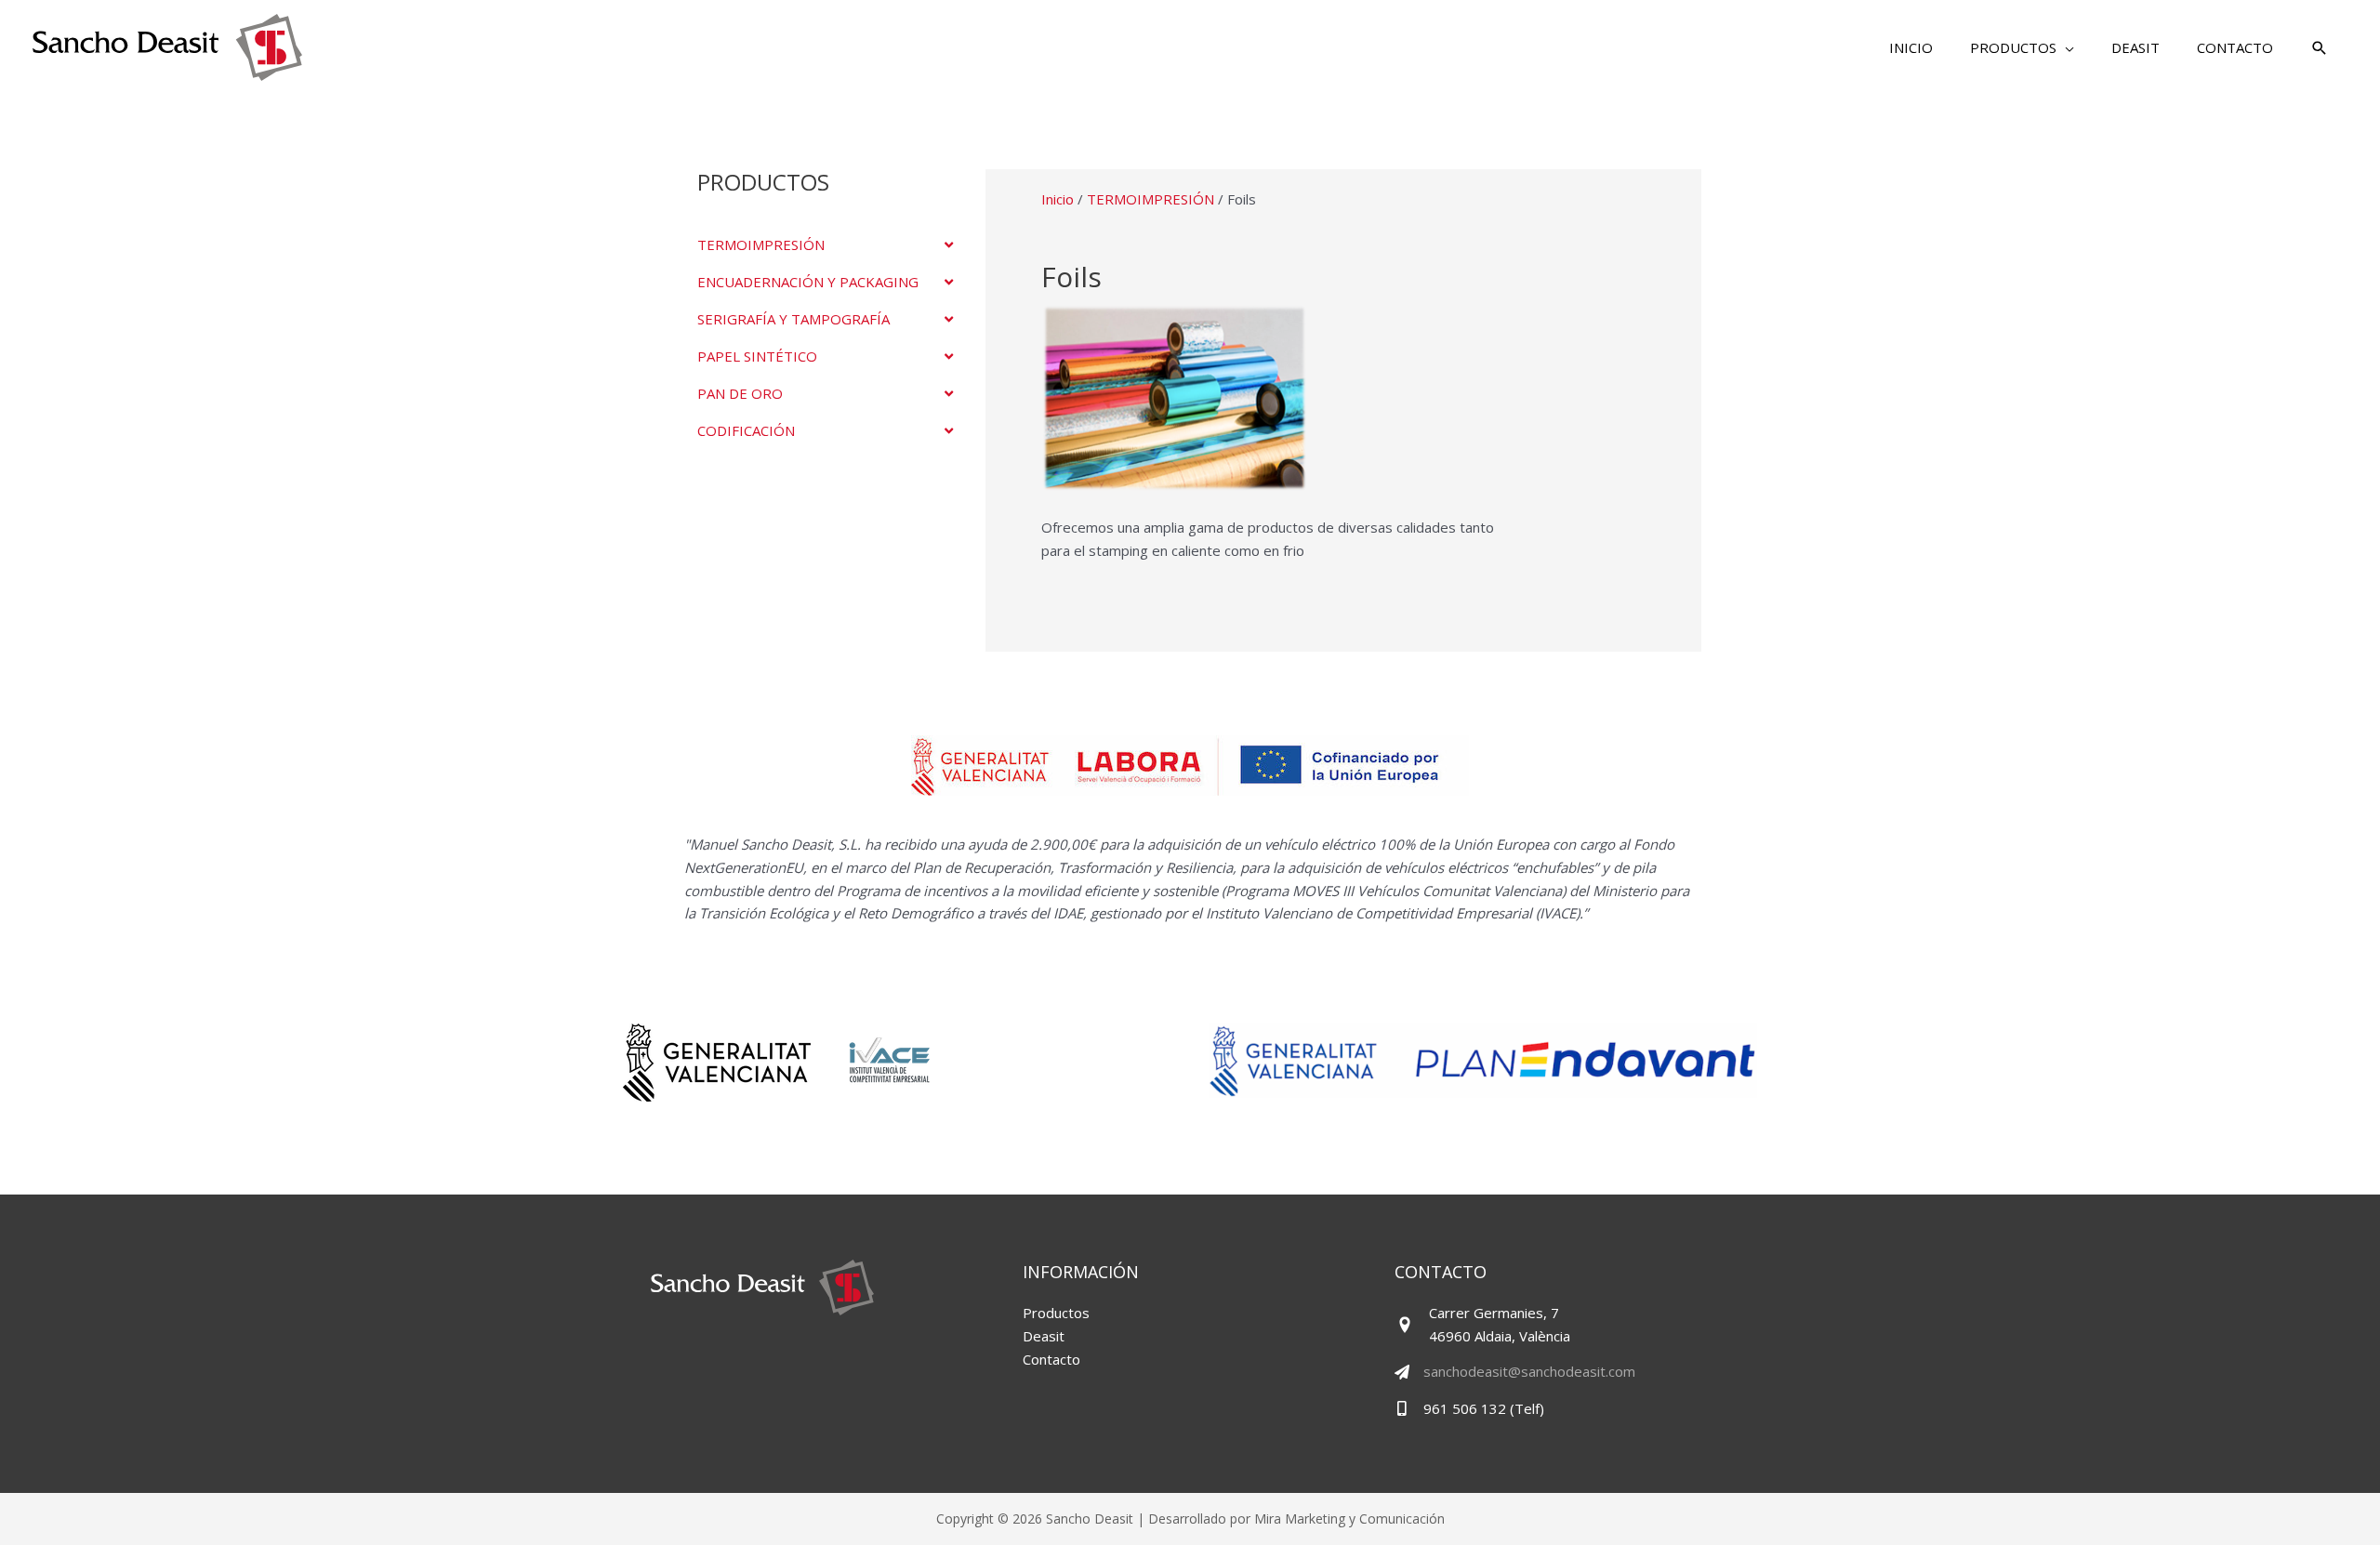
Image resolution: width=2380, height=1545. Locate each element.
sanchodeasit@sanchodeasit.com (1529, 1371)
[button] (2022, 47)
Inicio (1058, 199)
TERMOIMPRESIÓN (1150, 199)
